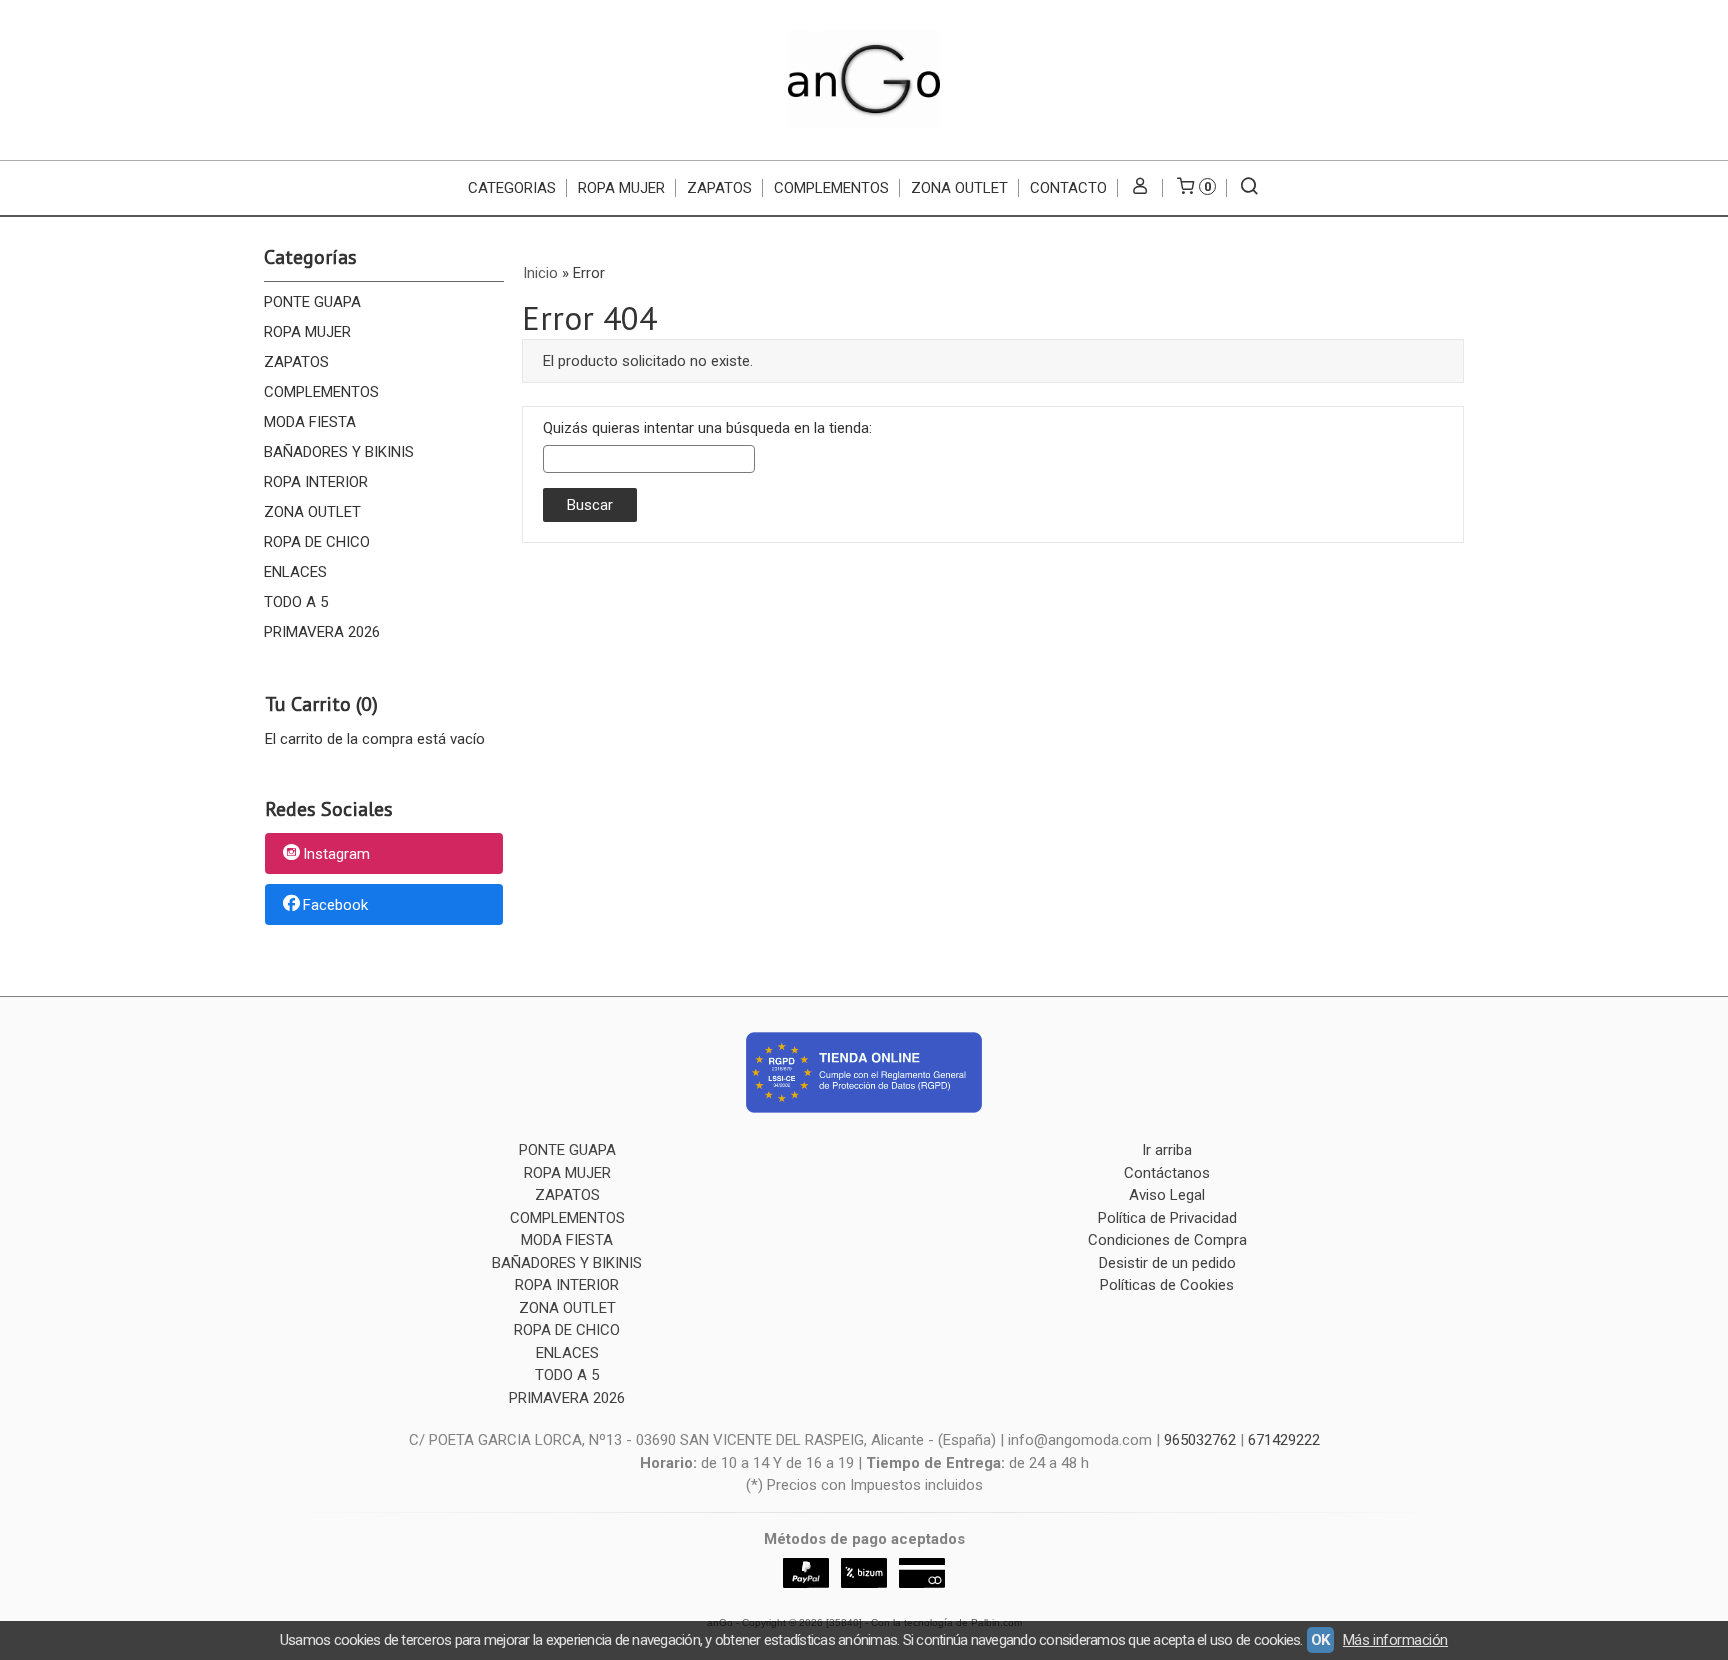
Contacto (1068, 188)
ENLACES (295, 572)
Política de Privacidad (1167, 1218)
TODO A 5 (296, 602)
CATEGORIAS (512, 188)
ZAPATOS (719, 188)
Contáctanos (1167, 1173)
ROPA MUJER (621, 188)
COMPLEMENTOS (831, 188)
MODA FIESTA (310, 422)
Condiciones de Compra (1167, 1240)
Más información (1395, 1640)
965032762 (1200, 1440)
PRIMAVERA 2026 (322, 632)
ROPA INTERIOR (316, 482)
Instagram (336, 855)
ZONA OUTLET (959, 188)
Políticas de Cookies (1167, 1285)
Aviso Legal (1167, 1195)
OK (1320, 1640)
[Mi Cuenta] (1140, 188)
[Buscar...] (1249, 188)
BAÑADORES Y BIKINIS (339, 452)
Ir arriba (1167, 1150)
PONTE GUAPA (312, 302)
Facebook (335, 905)
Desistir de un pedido (1167, 1263)
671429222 (1284, 1440)
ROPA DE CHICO (317, 542)
